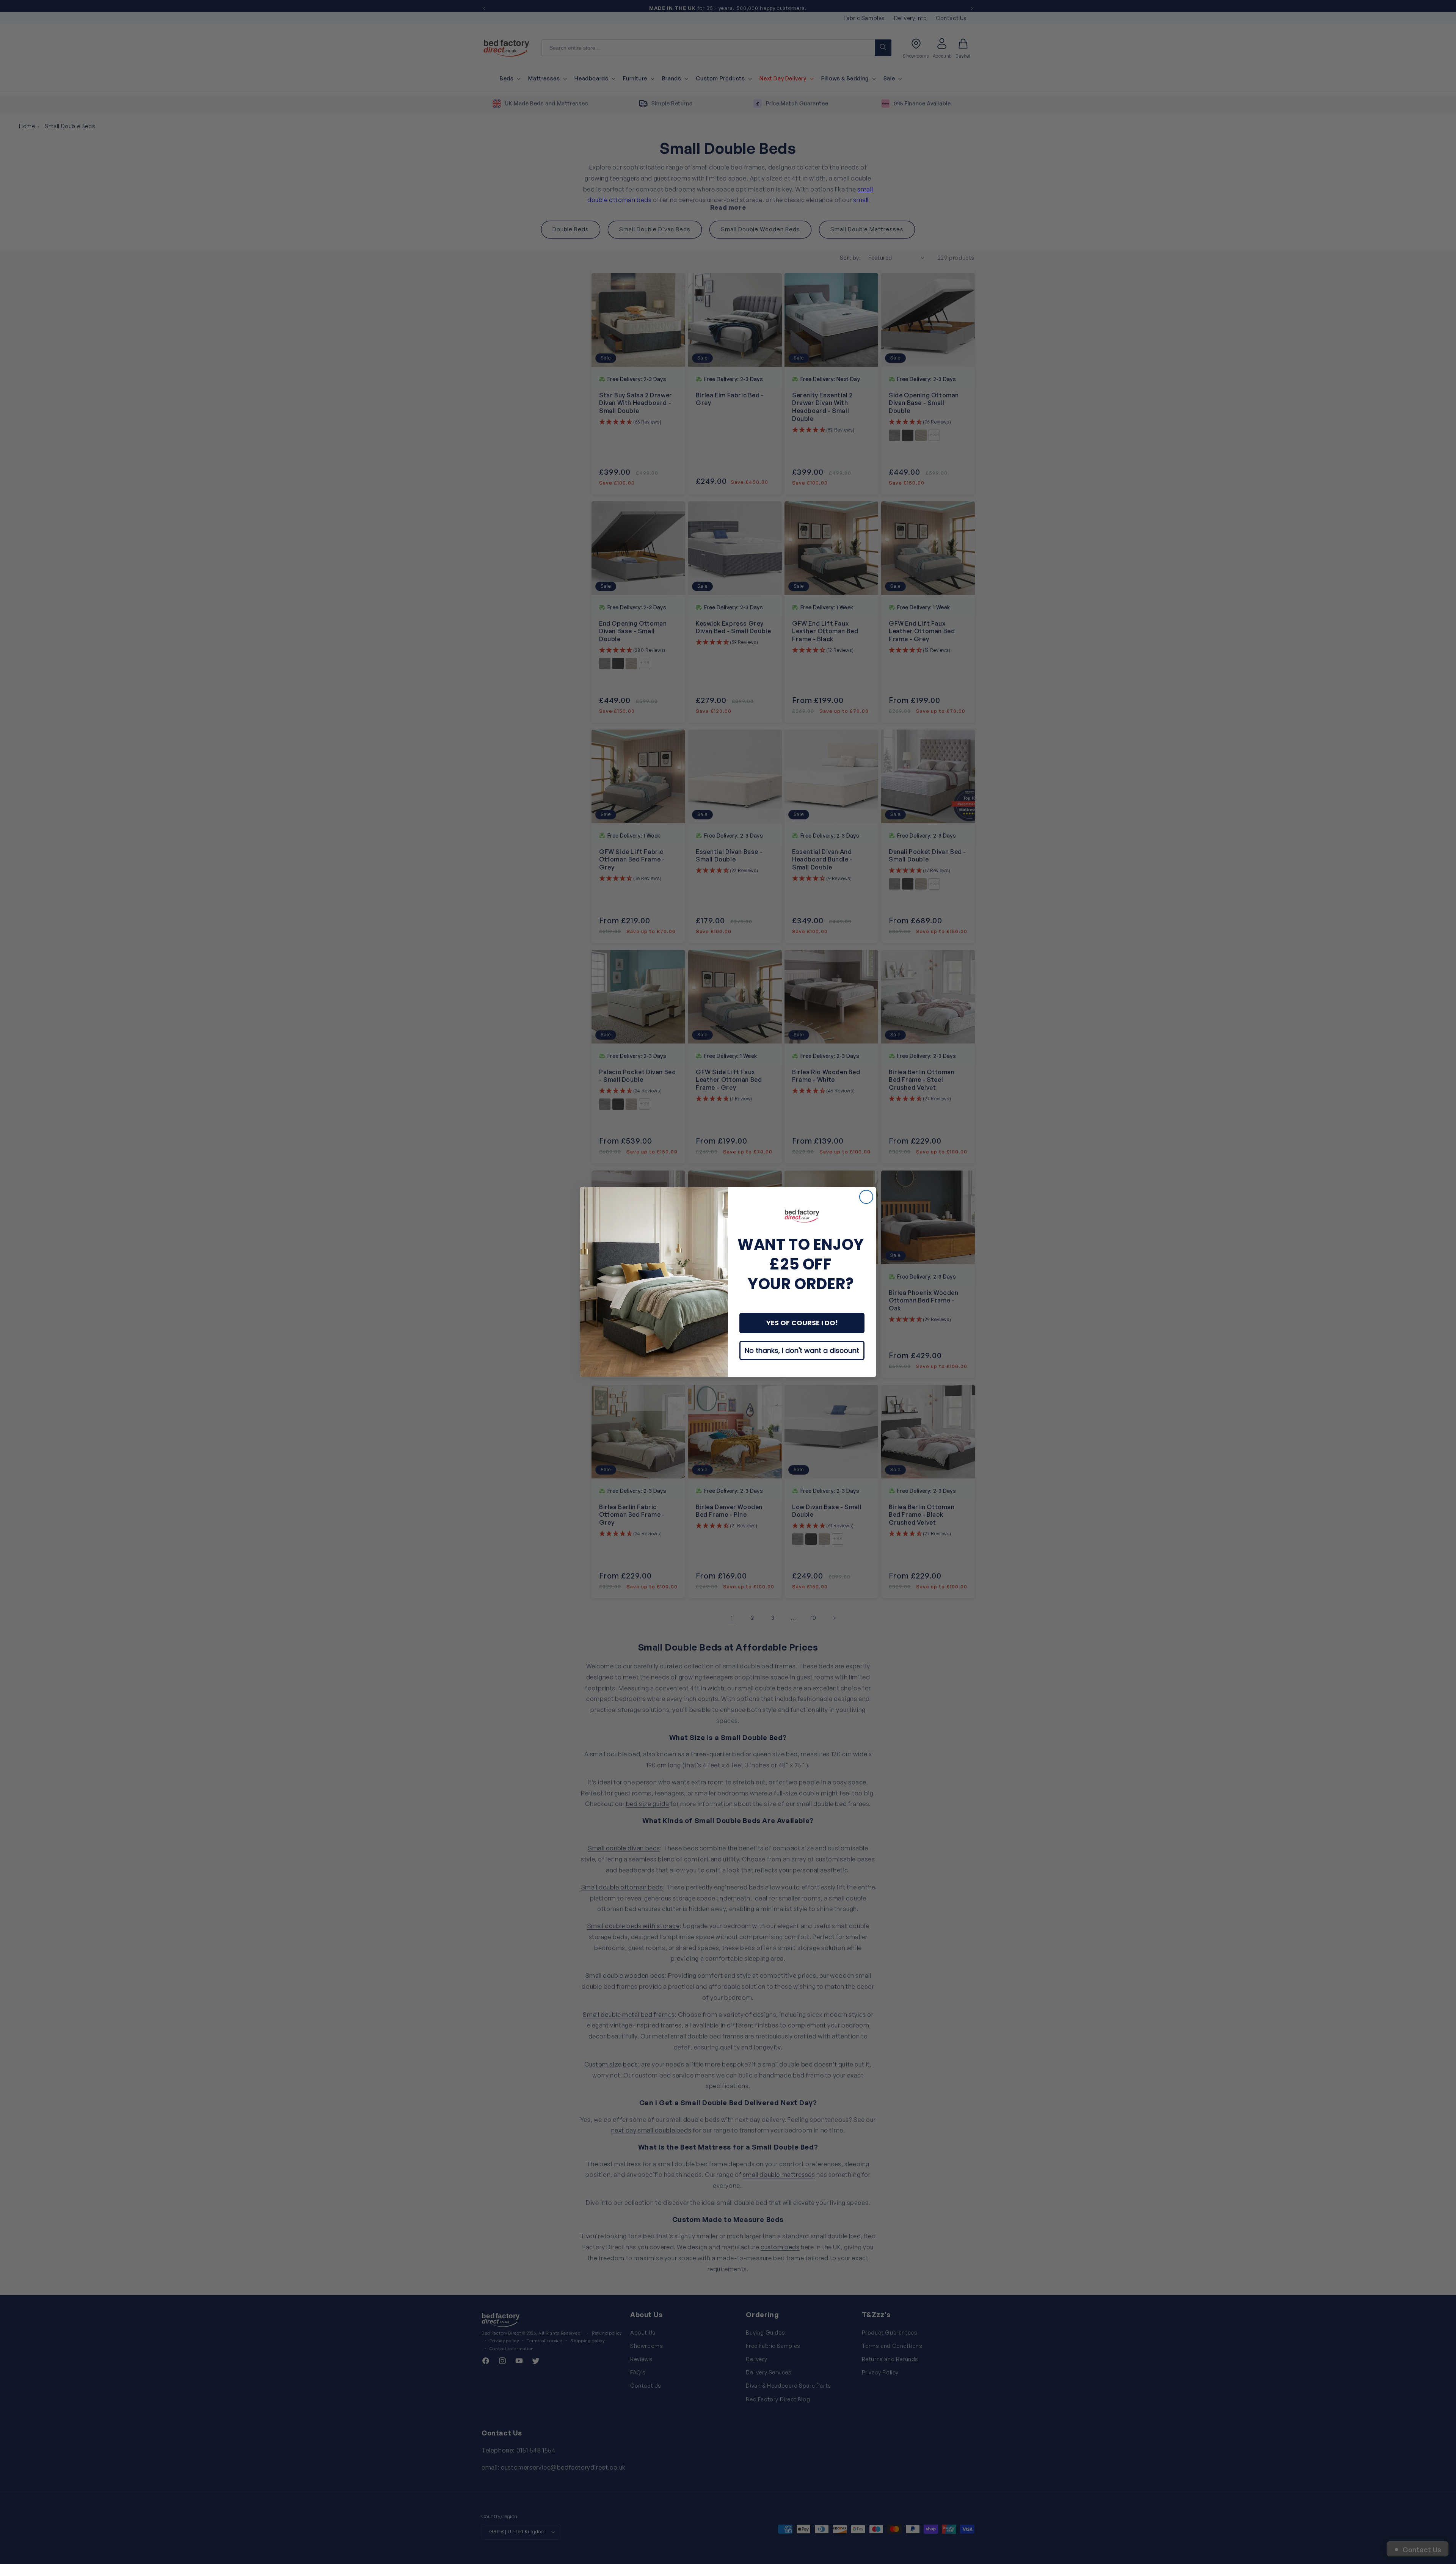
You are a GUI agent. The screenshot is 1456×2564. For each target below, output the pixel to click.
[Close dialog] (866, 1197)
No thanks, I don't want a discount (802, 1350)
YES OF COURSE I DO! (802, 1323)
